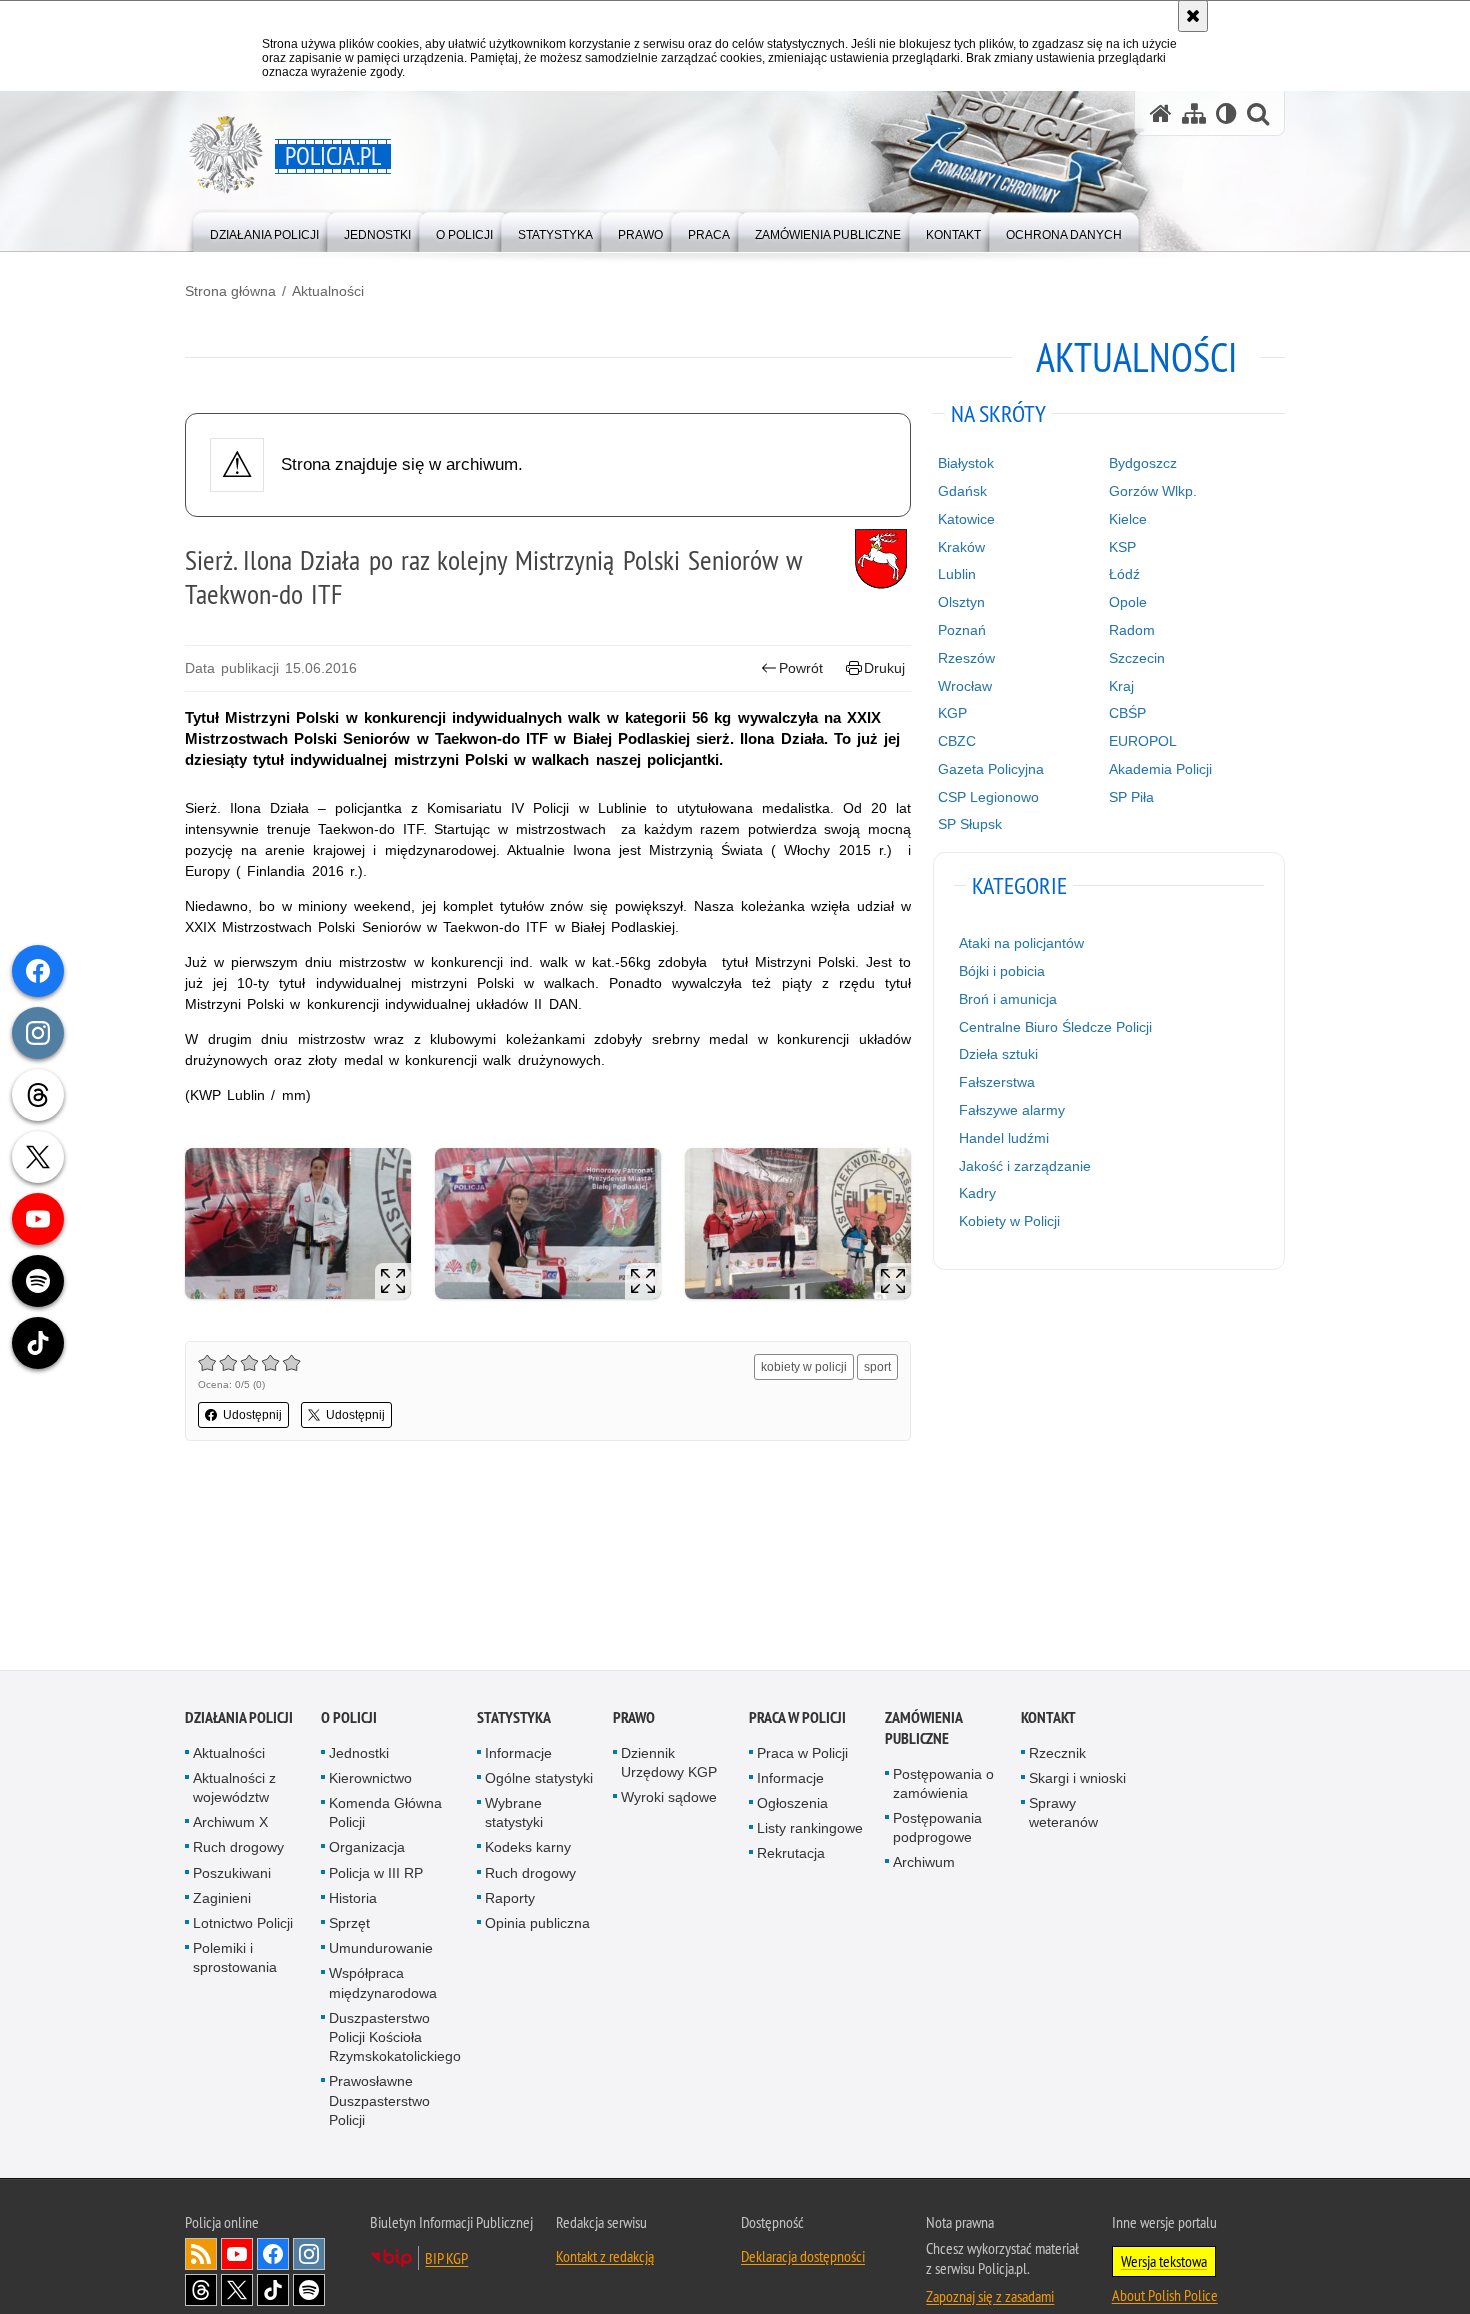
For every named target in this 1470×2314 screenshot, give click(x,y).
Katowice (966, 519)
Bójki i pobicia (1002, 971)
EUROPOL (1143, 741)
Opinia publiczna (537, 1925)
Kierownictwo (370, 1780)
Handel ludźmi (1004, 1138)
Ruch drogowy (238, 1849)
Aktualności (328, 291)
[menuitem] (264, 230)
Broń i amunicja (1008, 999)
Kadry (977, 1193)
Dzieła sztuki (998, 1054)
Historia (353, 1900)
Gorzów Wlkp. (1153, 491)
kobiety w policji (804, 1367)
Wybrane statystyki (514, 1814)
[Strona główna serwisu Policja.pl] (1161, 113)
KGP (952, 713)
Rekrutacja (791, 1855)
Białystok (966, 463)
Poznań (962, 630)
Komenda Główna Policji (385, 1814)
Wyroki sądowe (669, 1799)
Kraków (961, 547)
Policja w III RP (376, 1874)
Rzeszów (966, 658)
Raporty (510, 1900)
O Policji (349, 1718)
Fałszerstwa (997, 1082)
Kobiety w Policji (1009, 1221)
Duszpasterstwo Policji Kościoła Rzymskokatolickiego (395, 2039)
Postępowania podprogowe (937, 1829)
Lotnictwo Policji (243, 1925)
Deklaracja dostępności (803, 2258)
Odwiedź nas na (237, 2256)
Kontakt (1048, 1718)
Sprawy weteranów (1063, 1814)
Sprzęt (349, 1925)
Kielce (1128, 519)
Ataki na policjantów (1021, 943)
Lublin (957, 574)
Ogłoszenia (792, 1805)
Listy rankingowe (810, 1830)
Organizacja (367, 1849)
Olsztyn (961, 602)
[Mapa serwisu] (1194, 113)
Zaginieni (222, 1900)
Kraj (1121, 686)
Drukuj (884, 668)
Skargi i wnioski (1077, 1780)
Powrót (801, 668)
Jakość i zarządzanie (1025, 1166)
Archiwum (924, 1864)
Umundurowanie (381, 1950)
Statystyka (514, 1718)
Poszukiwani (232, 1874)
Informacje (518, 1754)
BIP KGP (446, 2260)
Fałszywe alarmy (1012, 1110)
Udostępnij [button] (252, 1415)
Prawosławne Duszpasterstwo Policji (379, 2102)
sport (877, 1367)
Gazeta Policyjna (991, 769)
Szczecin (1137, 658)
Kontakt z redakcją (605, 2258)
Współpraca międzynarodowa (383, 1984)
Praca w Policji (797, 1718)
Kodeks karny (528, 1849)
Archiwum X (230, 1824)
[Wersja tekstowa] (1226, 113)
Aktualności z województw (234, 1789)
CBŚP (1127, 713)
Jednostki (359, 1754)
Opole (1128, 602)
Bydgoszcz (1143, 463)
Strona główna (230, 291)
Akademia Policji (1160, 769)
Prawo (634, 1718)
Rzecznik (1057, 1754)
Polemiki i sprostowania (235, 1959)
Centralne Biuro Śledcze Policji (1055, 1027)
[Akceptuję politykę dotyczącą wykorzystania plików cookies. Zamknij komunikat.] (1193, 16)
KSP (1122, 547)
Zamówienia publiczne (923, 1729)
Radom (1132, 630)
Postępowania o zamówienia (943, 1784)
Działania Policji (239, 1718)
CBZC (957, 741)
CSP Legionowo (988, 797)
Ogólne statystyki (539, 1780)
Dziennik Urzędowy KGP (669, 1763)
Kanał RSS (201, 2256)
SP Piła (1131, 797)
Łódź (1124, 574)
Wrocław (965, 686)
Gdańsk (962, 491)
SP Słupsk (970, 824)
